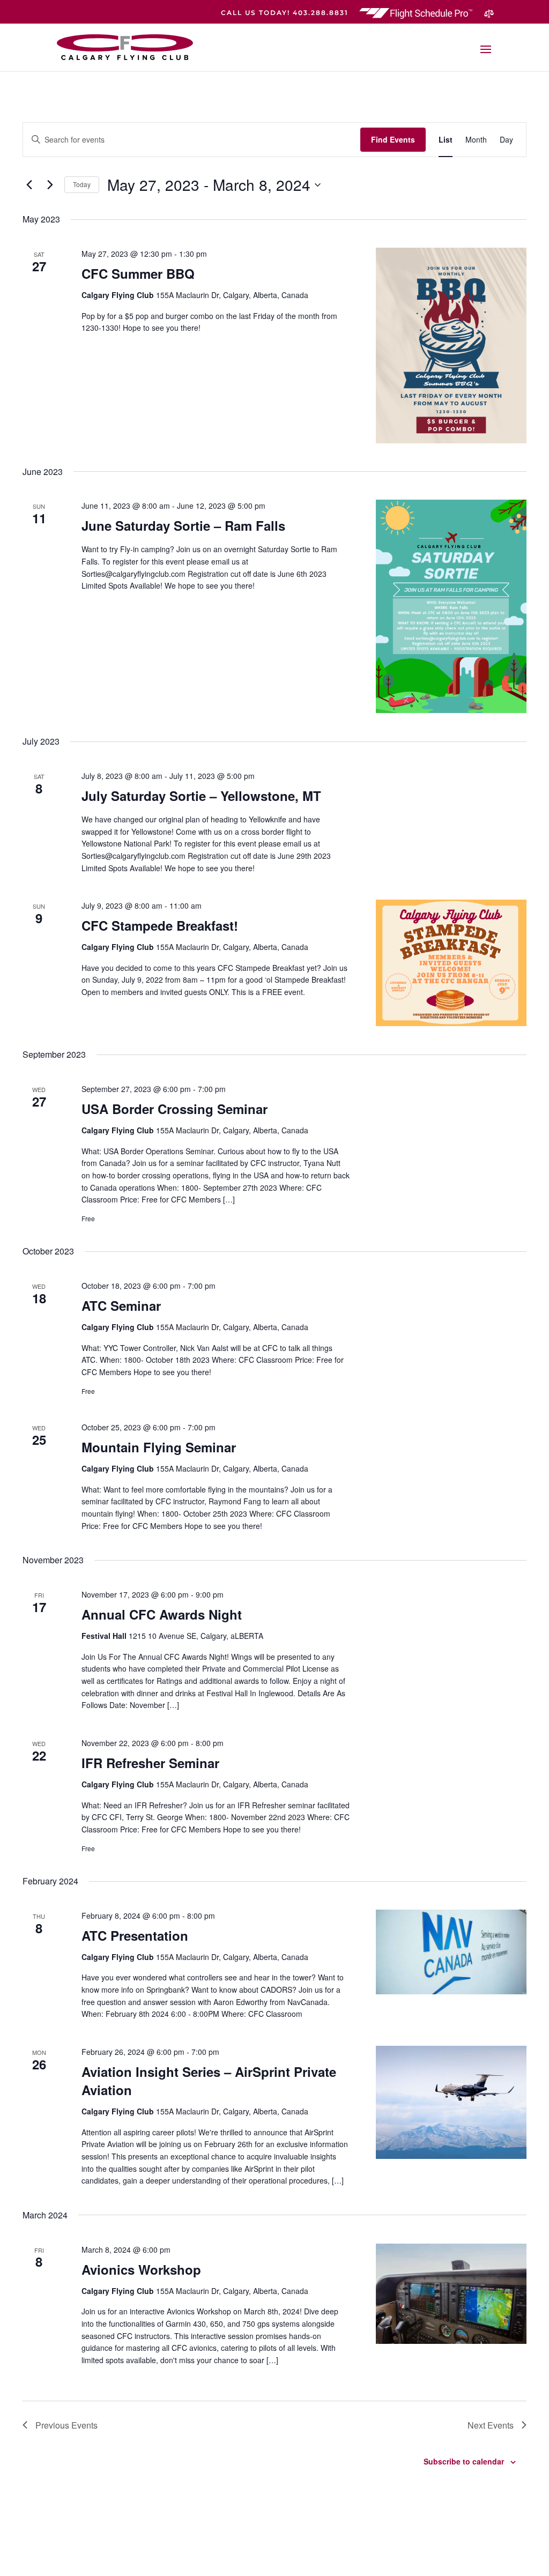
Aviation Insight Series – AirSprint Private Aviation (209, 2081)
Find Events (393, 139)
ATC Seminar (121, 1305)
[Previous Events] (29, 185)
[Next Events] (50, 185)
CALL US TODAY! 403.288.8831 (285, 13)
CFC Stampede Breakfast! (160, 925)
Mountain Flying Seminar (159, 1447)
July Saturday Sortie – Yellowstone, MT (201, 796)
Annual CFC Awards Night (162, 1614)
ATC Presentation (135, 1935)
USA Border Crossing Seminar (175, 1109)
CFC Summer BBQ (138, 273)
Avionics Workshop (141, 2269)
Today (82, 184)
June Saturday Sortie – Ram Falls (183, 525)
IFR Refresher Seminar (150, 1763)
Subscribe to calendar (464, 2461)
